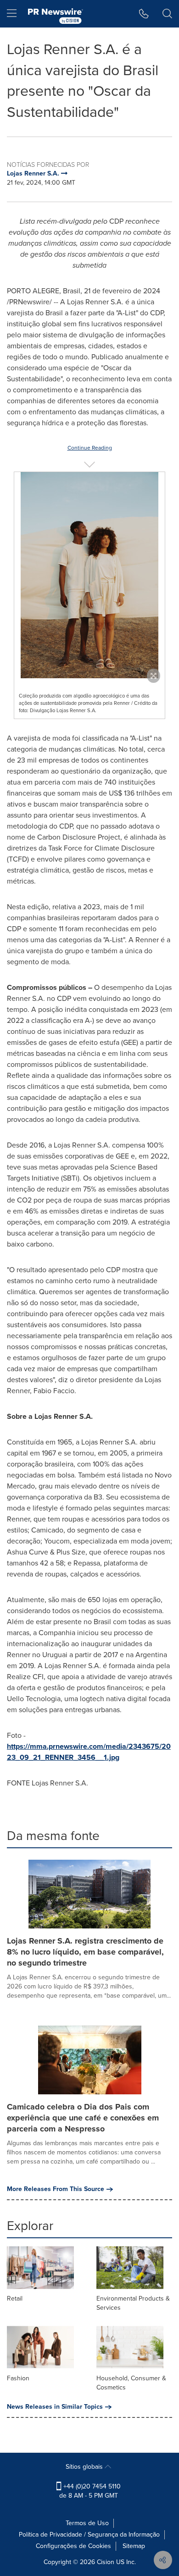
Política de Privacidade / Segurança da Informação (89, 2535)
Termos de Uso (87, 2523)
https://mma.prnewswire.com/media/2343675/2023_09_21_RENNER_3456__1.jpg (89, 1752)
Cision (106, 2562)
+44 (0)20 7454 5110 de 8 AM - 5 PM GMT (90, 2491)
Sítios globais (85, 2467)
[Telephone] (144, 14)
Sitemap (134, 2546)
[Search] (167, 14)
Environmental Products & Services (133, 2303)
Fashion (18, 2378)
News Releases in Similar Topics (55, 2407)
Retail (15, 2299)
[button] (89, 575)
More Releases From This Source (56, 2189)
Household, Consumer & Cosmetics (131, 2383)
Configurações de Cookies (73, 2546)
